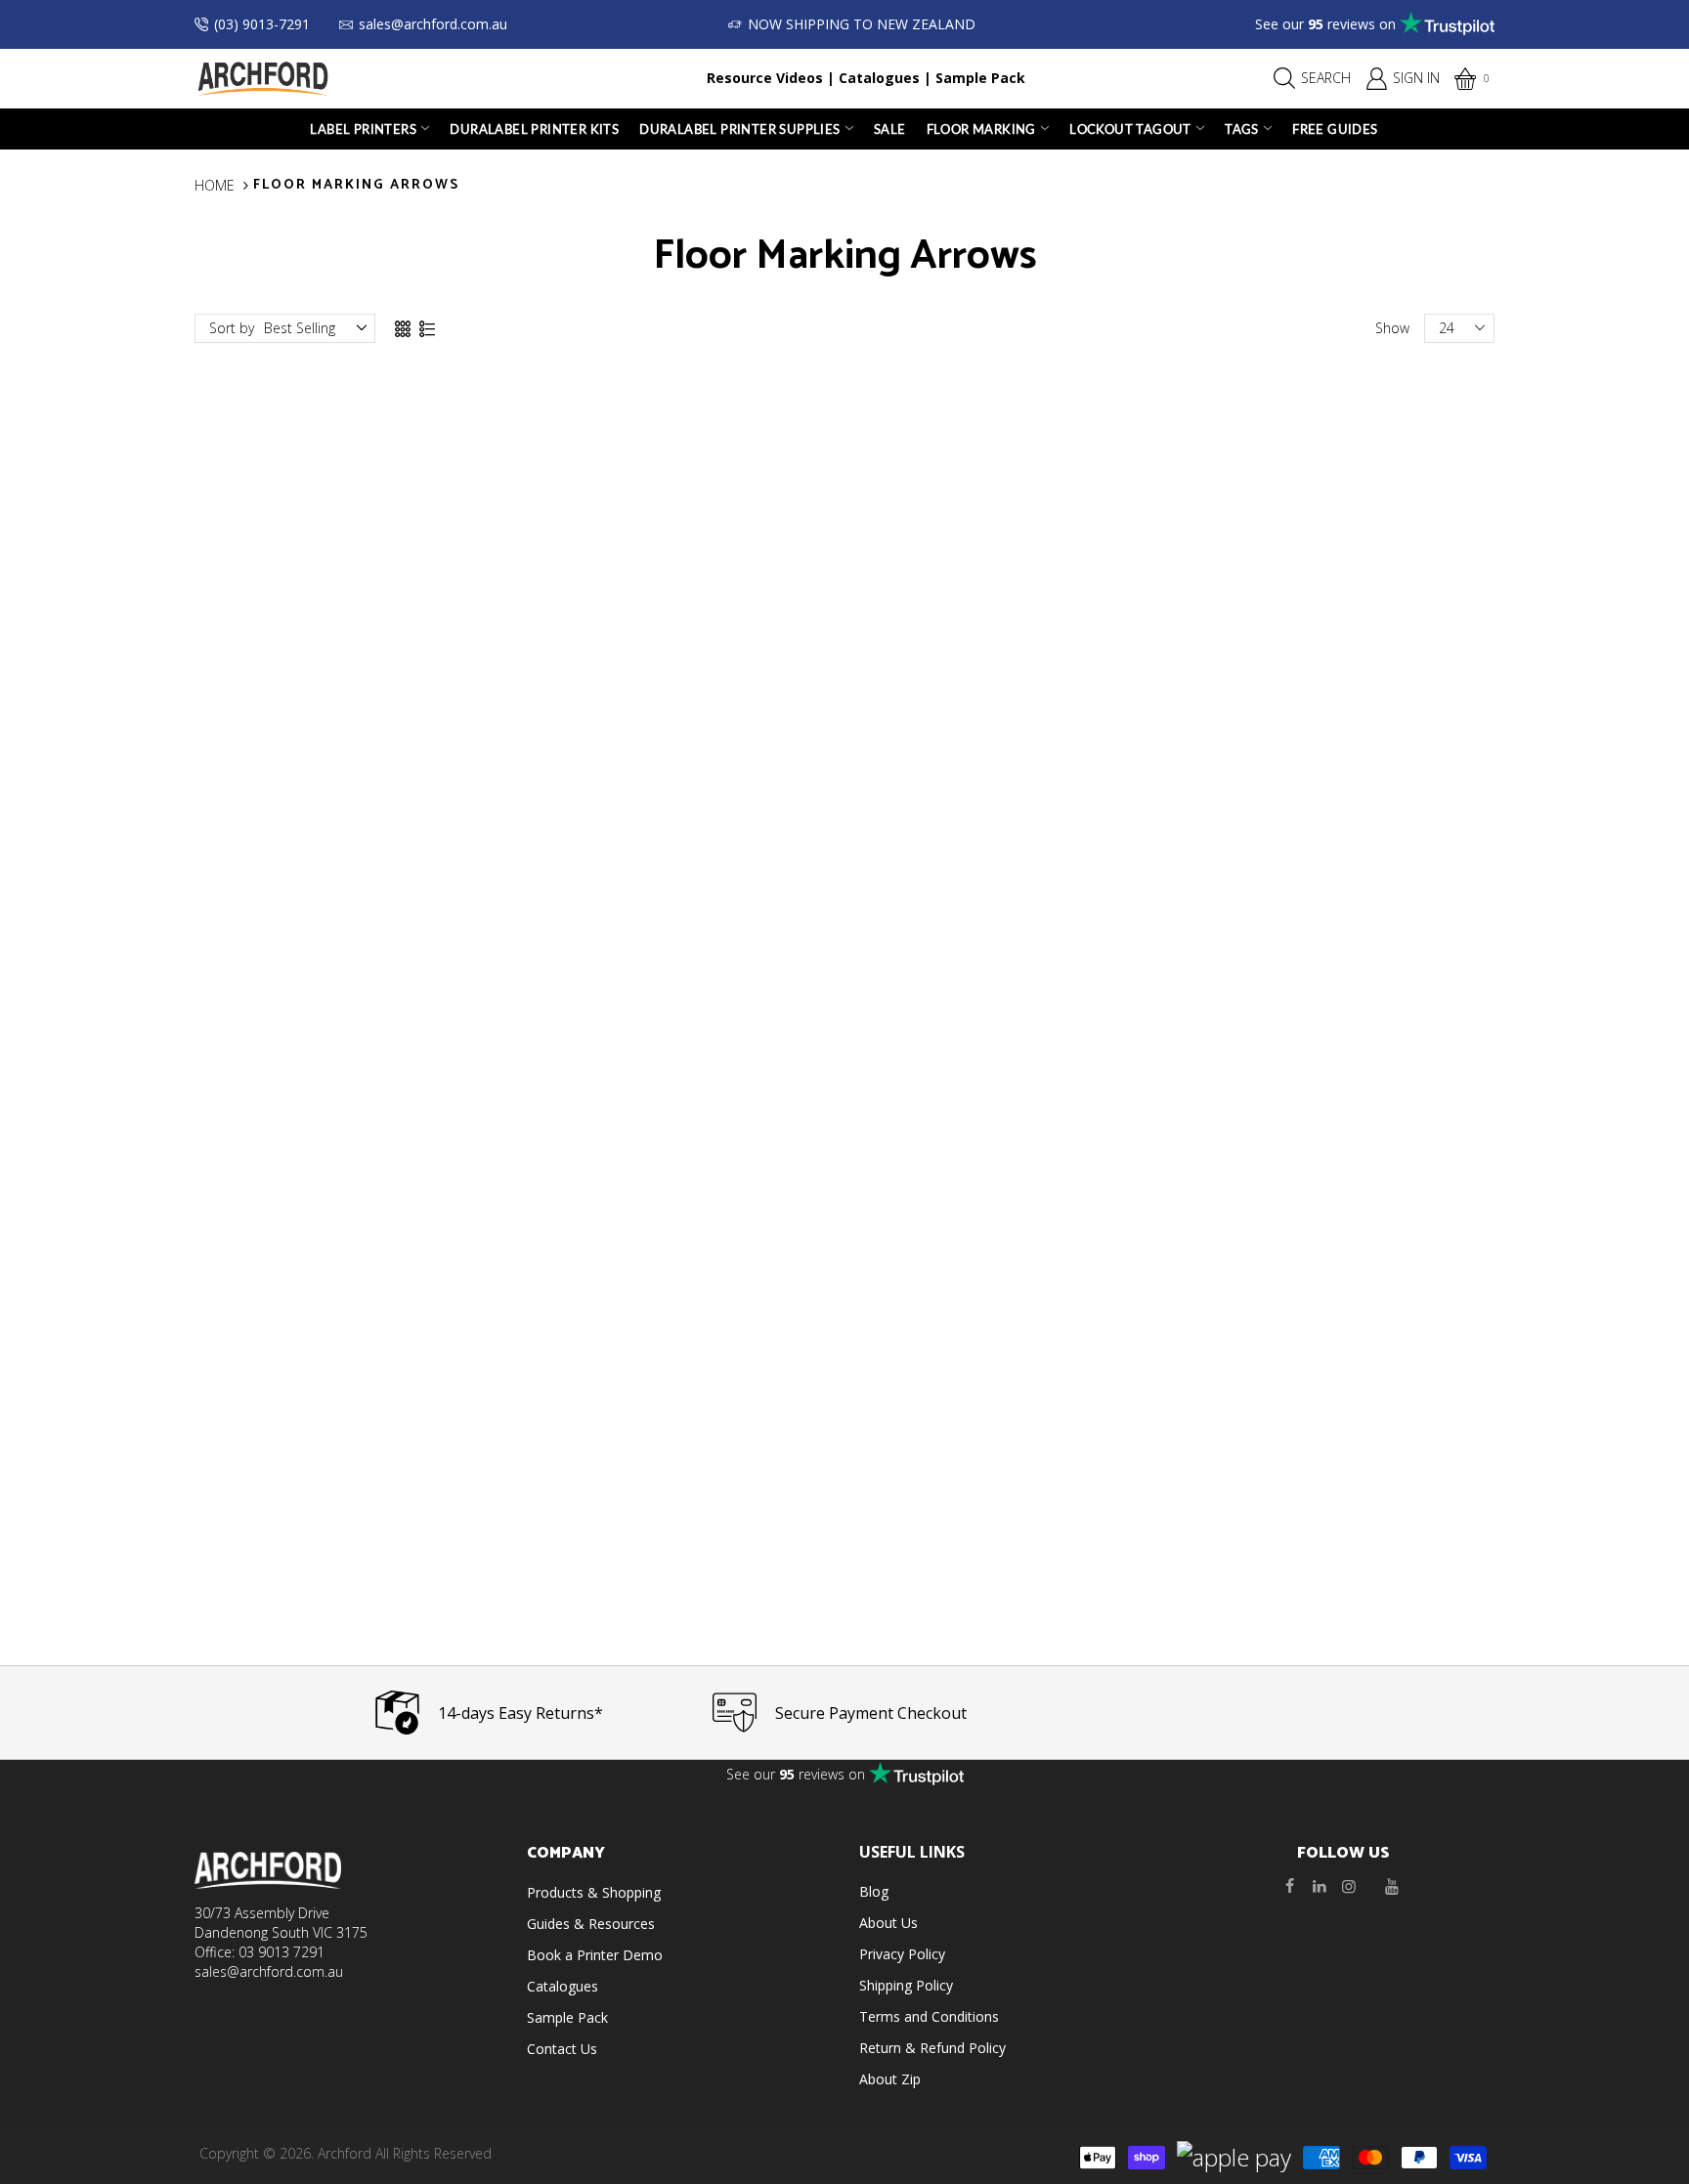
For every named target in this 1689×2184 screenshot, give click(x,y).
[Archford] (263, 77)
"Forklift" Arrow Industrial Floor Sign (1011, 701)
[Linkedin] (1320, 1886)
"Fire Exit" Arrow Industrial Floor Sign (679, 701)
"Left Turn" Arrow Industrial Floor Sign (1011, 1123)
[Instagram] (1349, 1886)
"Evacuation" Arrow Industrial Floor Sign (346, 1546)
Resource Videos (765, 78)
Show (1392, 328)
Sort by (232, 328)
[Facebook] (1290, 1886)
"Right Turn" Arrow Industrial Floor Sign (1343, 701)
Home (215, 185)
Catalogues (879, 78)
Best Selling (300, 328)
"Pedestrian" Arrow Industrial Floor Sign (346, 701)
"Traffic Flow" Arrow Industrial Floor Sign (679, 1123)
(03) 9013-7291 (262, 24)
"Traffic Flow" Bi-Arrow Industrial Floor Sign (346, 1123)
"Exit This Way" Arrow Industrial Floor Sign (1343, 1123)
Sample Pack (980, 78)
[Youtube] (1392, 1886)
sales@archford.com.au (433, 24)
